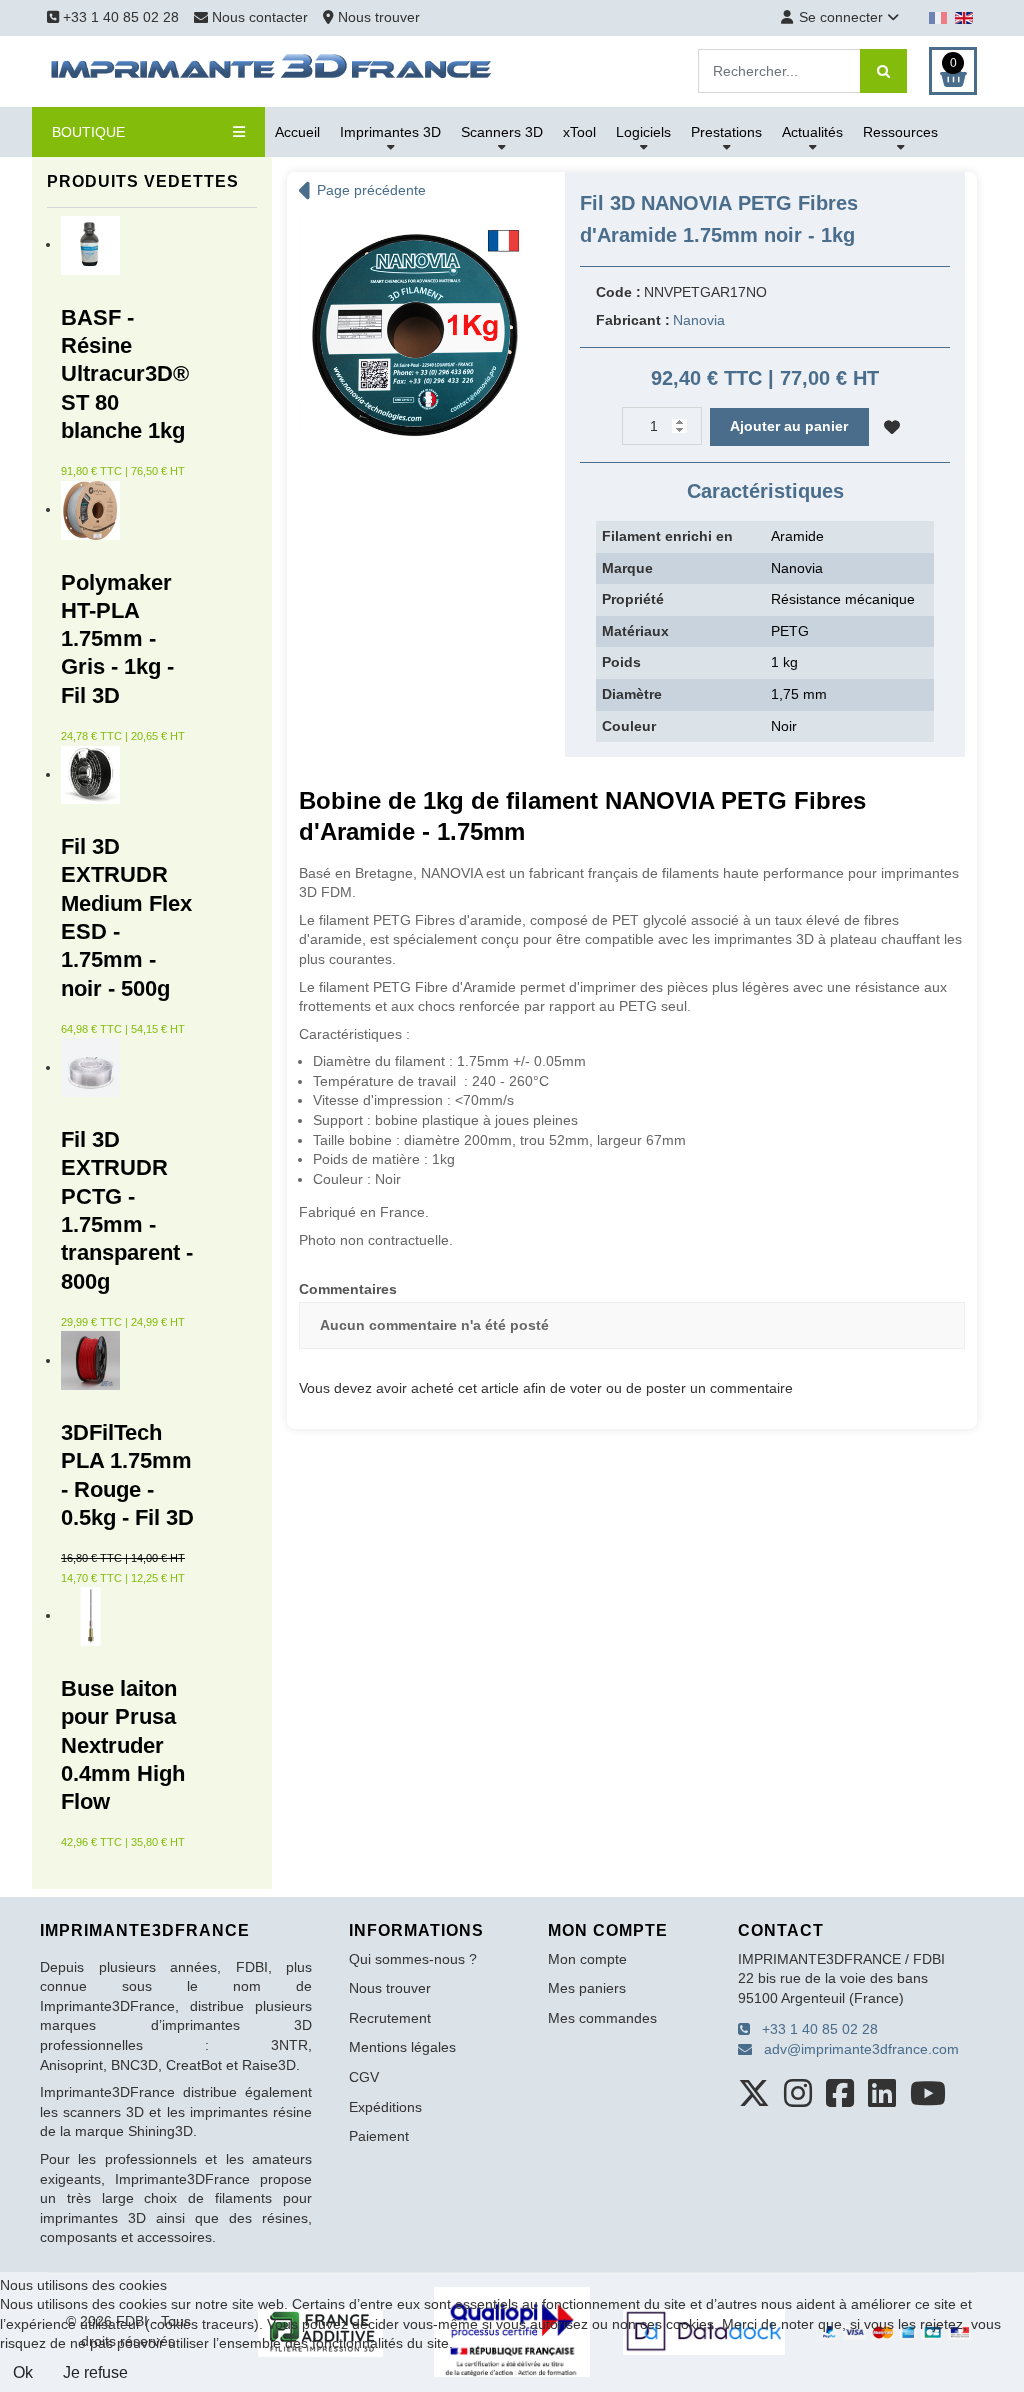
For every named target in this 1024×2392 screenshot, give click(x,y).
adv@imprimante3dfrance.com (855, 2049)
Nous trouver (377, 17)
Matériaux (635, 631)
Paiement (379, 2136)
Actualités (812, 132)
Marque (627, 568)
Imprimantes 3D (390, 132)
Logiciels (643, 132)
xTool (579, 132)
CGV (364, 2077)
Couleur (629, 726)
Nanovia (699, 320)
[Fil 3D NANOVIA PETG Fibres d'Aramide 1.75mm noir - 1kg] (415, 334)
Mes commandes (602, 2018)
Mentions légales (402, 2047)
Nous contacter (260, 17)
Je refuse (95, 2372)
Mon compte (587, 1959)
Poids (621, 662)
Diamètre (632, 694)
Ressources (900, 132)
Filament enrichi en (667, 536)
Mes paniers (587, 1988)
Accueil (297, 132)
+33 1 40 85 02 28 (119, 17)
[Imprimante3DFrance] (272, 70)
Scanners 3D (502, 132)
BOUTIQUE (88, 132)
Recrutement (390, 2018)
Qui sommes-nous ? (413, 1959)
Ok (23, 2372)
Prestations (726, 132)
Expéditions (385, 2107)
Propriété (633, 599)
